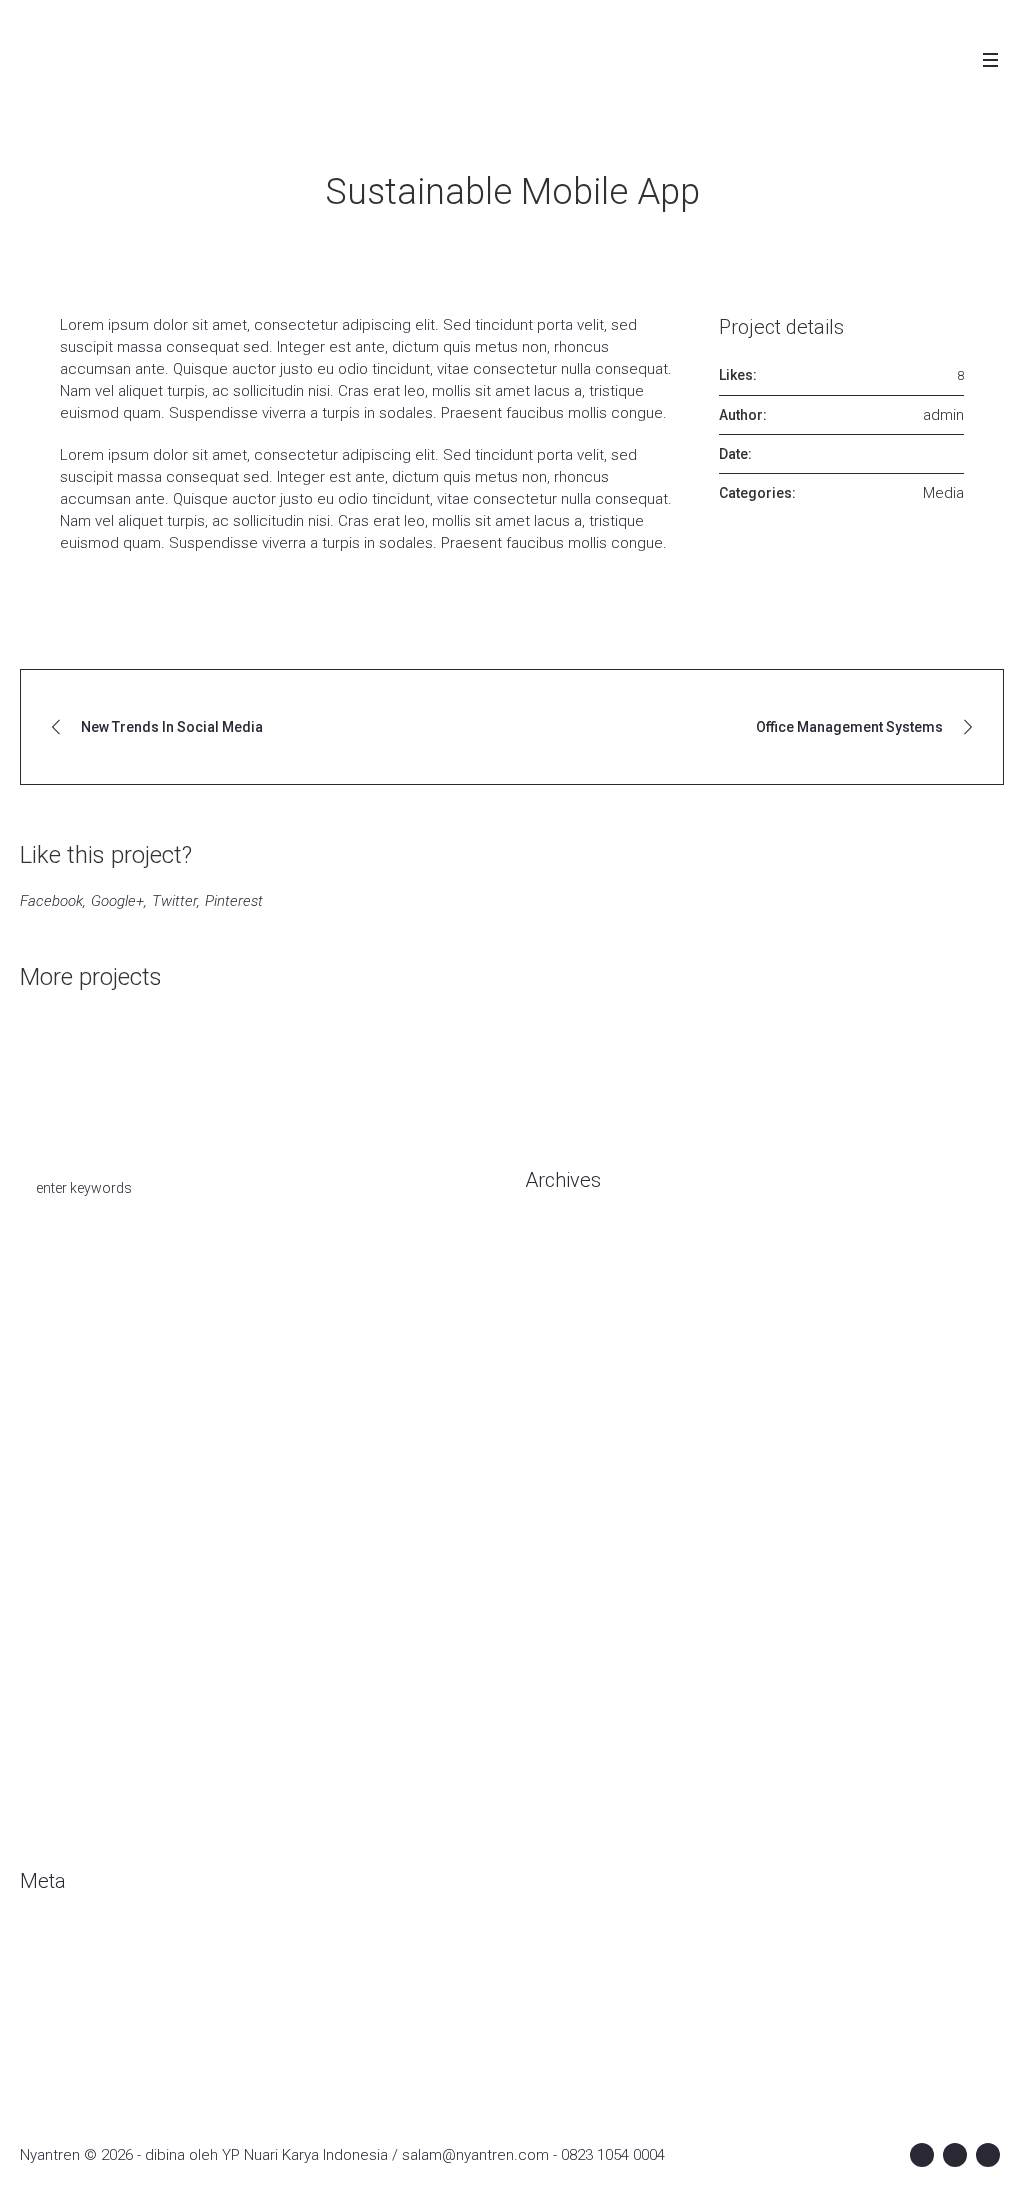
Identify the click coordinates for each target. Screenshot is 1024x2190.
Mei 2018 (555, 1783)
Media (943, 493)
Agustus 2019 (570, 1573)
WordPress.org (71, 2034)
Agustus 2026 (570, 1243)
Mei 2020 (555, 1333)
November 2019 (578, 1483)
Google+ (117, 901)
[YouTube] (988, 2155)
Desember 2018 (579, 1693)
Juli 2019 (554, 1603)
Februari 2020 (570, 1393)
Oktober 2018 (570, 1723)
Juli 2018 (554, 1753)
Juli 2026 (554, 1273)
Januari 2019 (567, 1663)
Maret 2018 (562, 1813)
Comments (74, 2004)
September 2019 (582, 1543)
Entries (59, 1974)
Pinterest (234, 901)
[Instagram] (955, 2155)
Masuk (41, 1944)
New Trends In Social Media (172, 727)
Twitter (174, 901)
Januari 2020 (567, 1423)
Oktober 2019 (570, 1513)
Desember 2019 (579, 1453)
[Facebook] (922, 2155)
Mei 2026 (555, 1303)
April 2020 (557, 1363)
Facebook (51, 901)
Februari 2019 (570, 1633)
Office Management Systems (849, 727)
